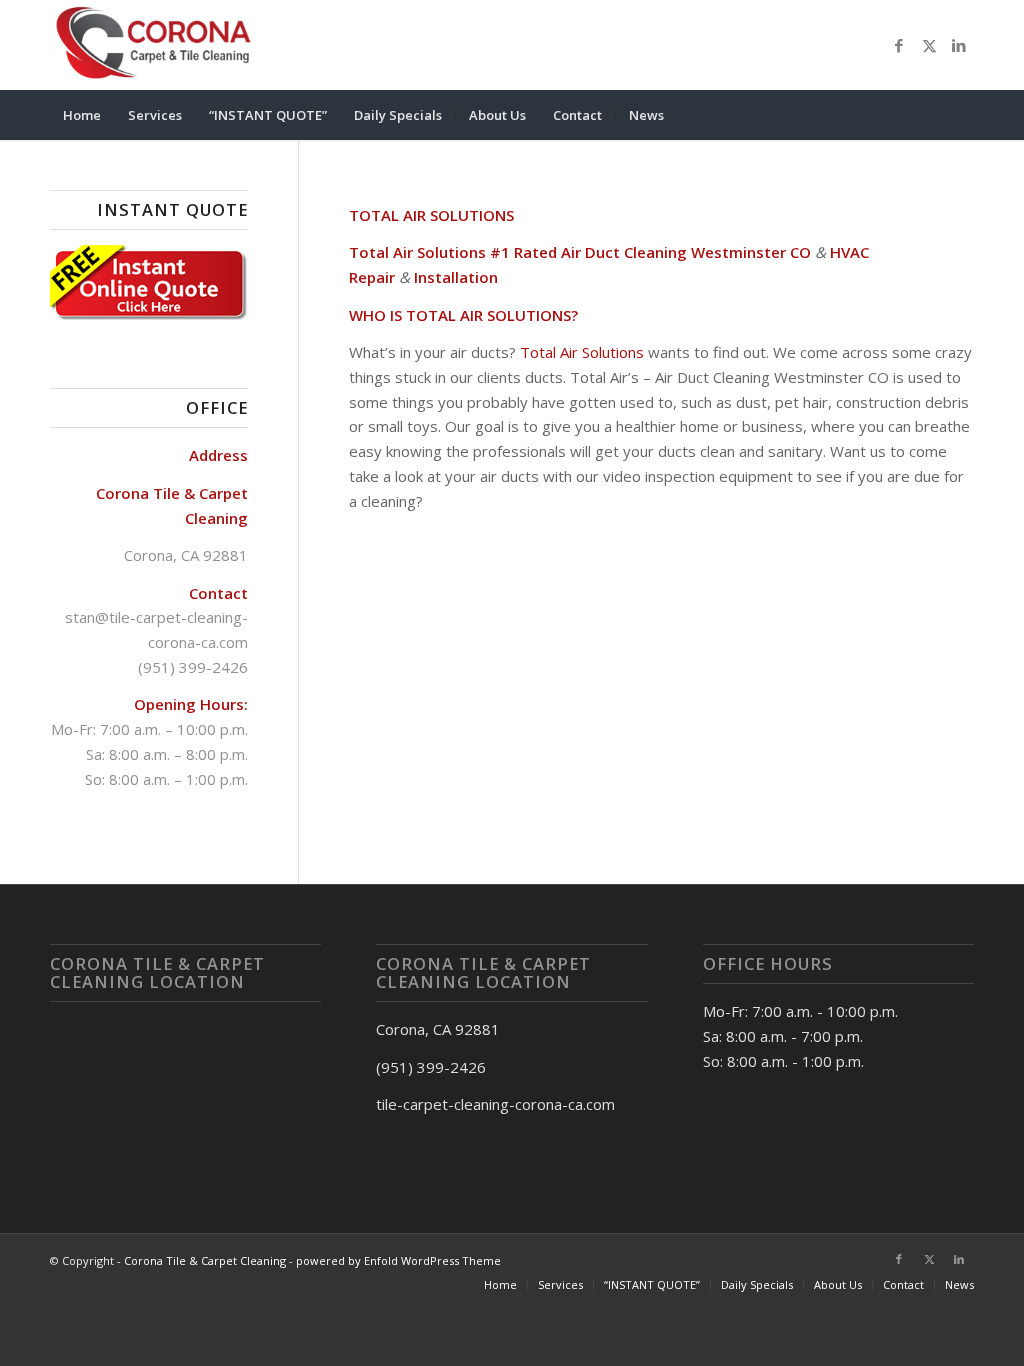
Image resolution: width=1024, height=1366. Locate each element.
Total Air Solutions (582, 352)
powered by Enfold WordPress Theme (398, 1260)
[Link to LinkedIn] (959, 45)
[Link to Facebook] (899, 45)
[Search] (961, 115)
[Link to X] (929, 45)
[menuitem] (82, 115)
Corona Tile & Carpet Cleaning (205, 1260)
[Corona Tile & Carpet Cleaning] (159, 45)
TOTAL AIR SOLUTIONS (431, 215)
